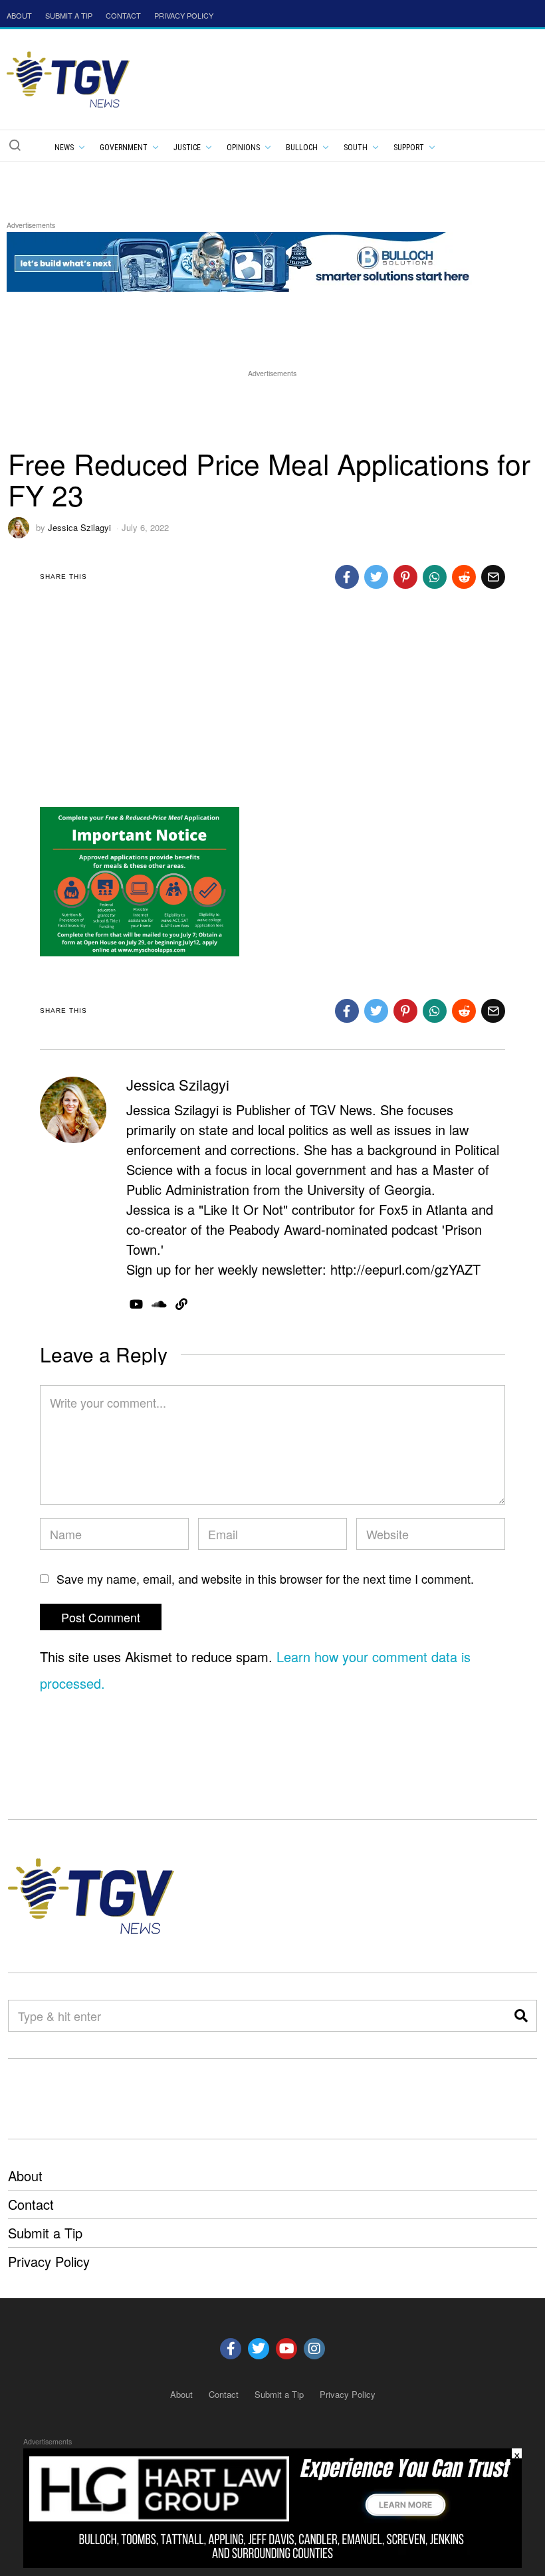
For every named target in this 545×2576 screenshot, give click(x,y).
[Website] (181, 1304)
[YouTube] (136, 1304)
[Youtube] (286, 2349)
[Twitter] (376, 577)
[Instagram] (314, 2349)
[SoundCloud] (159, 1304)
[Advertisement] (272, 410)
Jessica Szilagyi (79, 527)
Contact (31, 2204)
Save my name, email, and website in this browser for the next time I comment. (265, 1578)
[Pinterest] (405, 577)
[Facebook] (347, 577)
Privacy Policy (49, 2261)
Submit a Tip (45, 2233)
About (25, 2176)
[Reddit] (464, 577)
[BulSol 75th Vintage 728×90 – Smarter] (249, 260)
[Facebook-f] (231, 2349)
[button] (15, 145)
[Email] (493, 577)
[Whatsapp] (435, 577)
